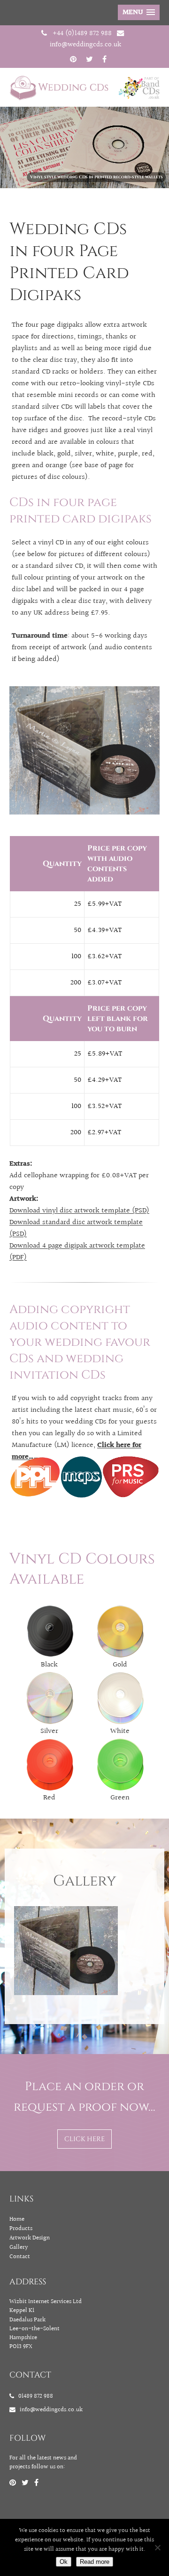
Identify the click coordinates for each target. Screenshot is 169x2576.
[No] (157, 2547)
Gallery (19, 2247)
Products (21, 2229)
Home (17, 2219)
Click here (84, 2139)
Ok (64, 2562)
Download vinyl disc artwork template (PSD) (79, 1211)
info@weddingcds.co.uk (85, 44)
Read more (95, 2562)
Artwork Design (30, 2238)
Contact (20, 2257)
